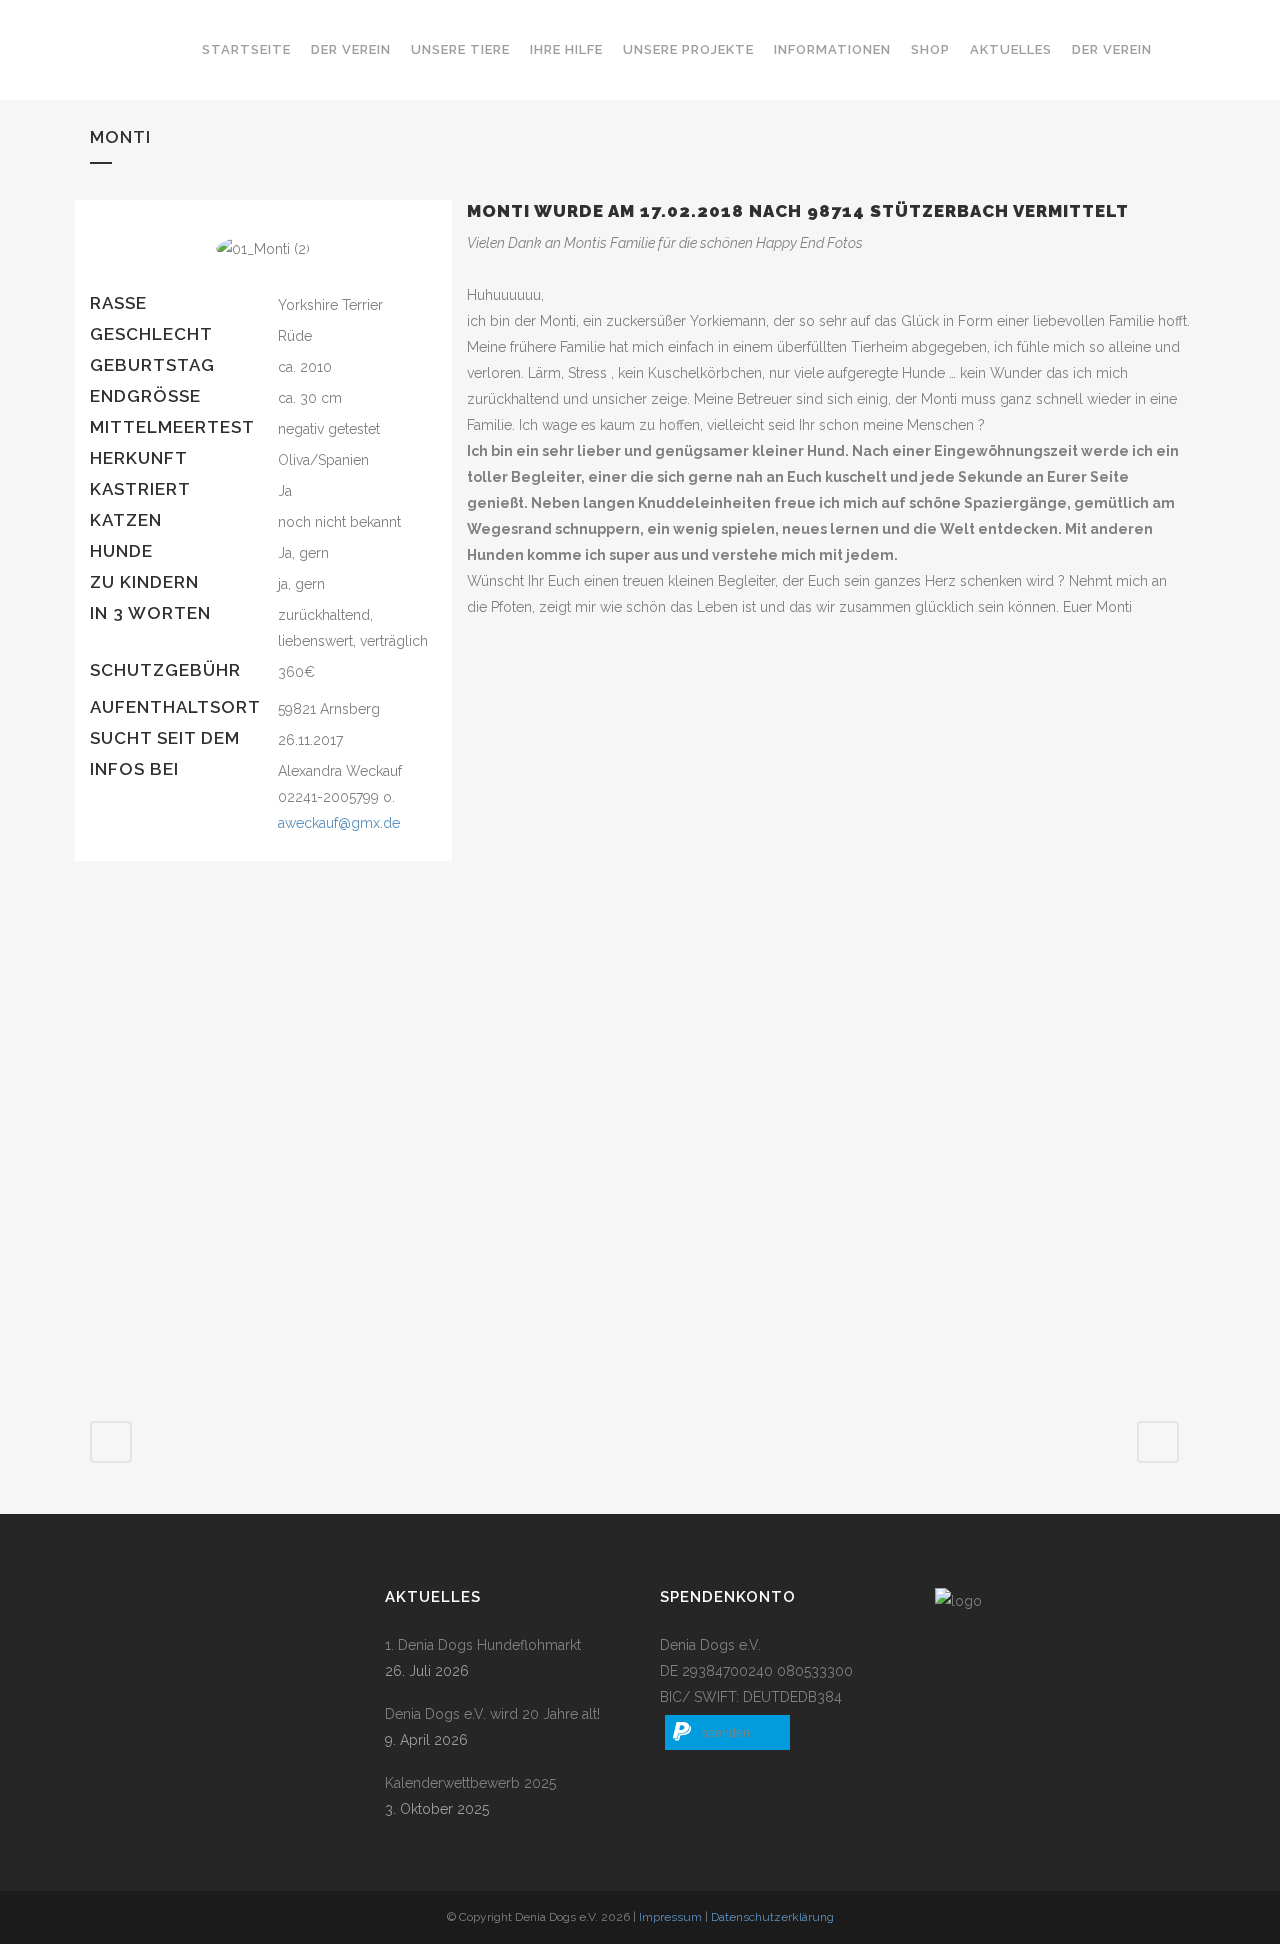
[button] (727, 1732)
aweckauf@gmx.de (339, 823)
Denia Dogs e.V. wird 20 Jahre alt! (492, 1714)
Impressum (670, 1917)
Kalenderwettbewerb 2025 (470, 1783)
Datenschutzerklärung (772, 1917)
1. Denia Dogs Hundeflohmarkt (483, 1645)
